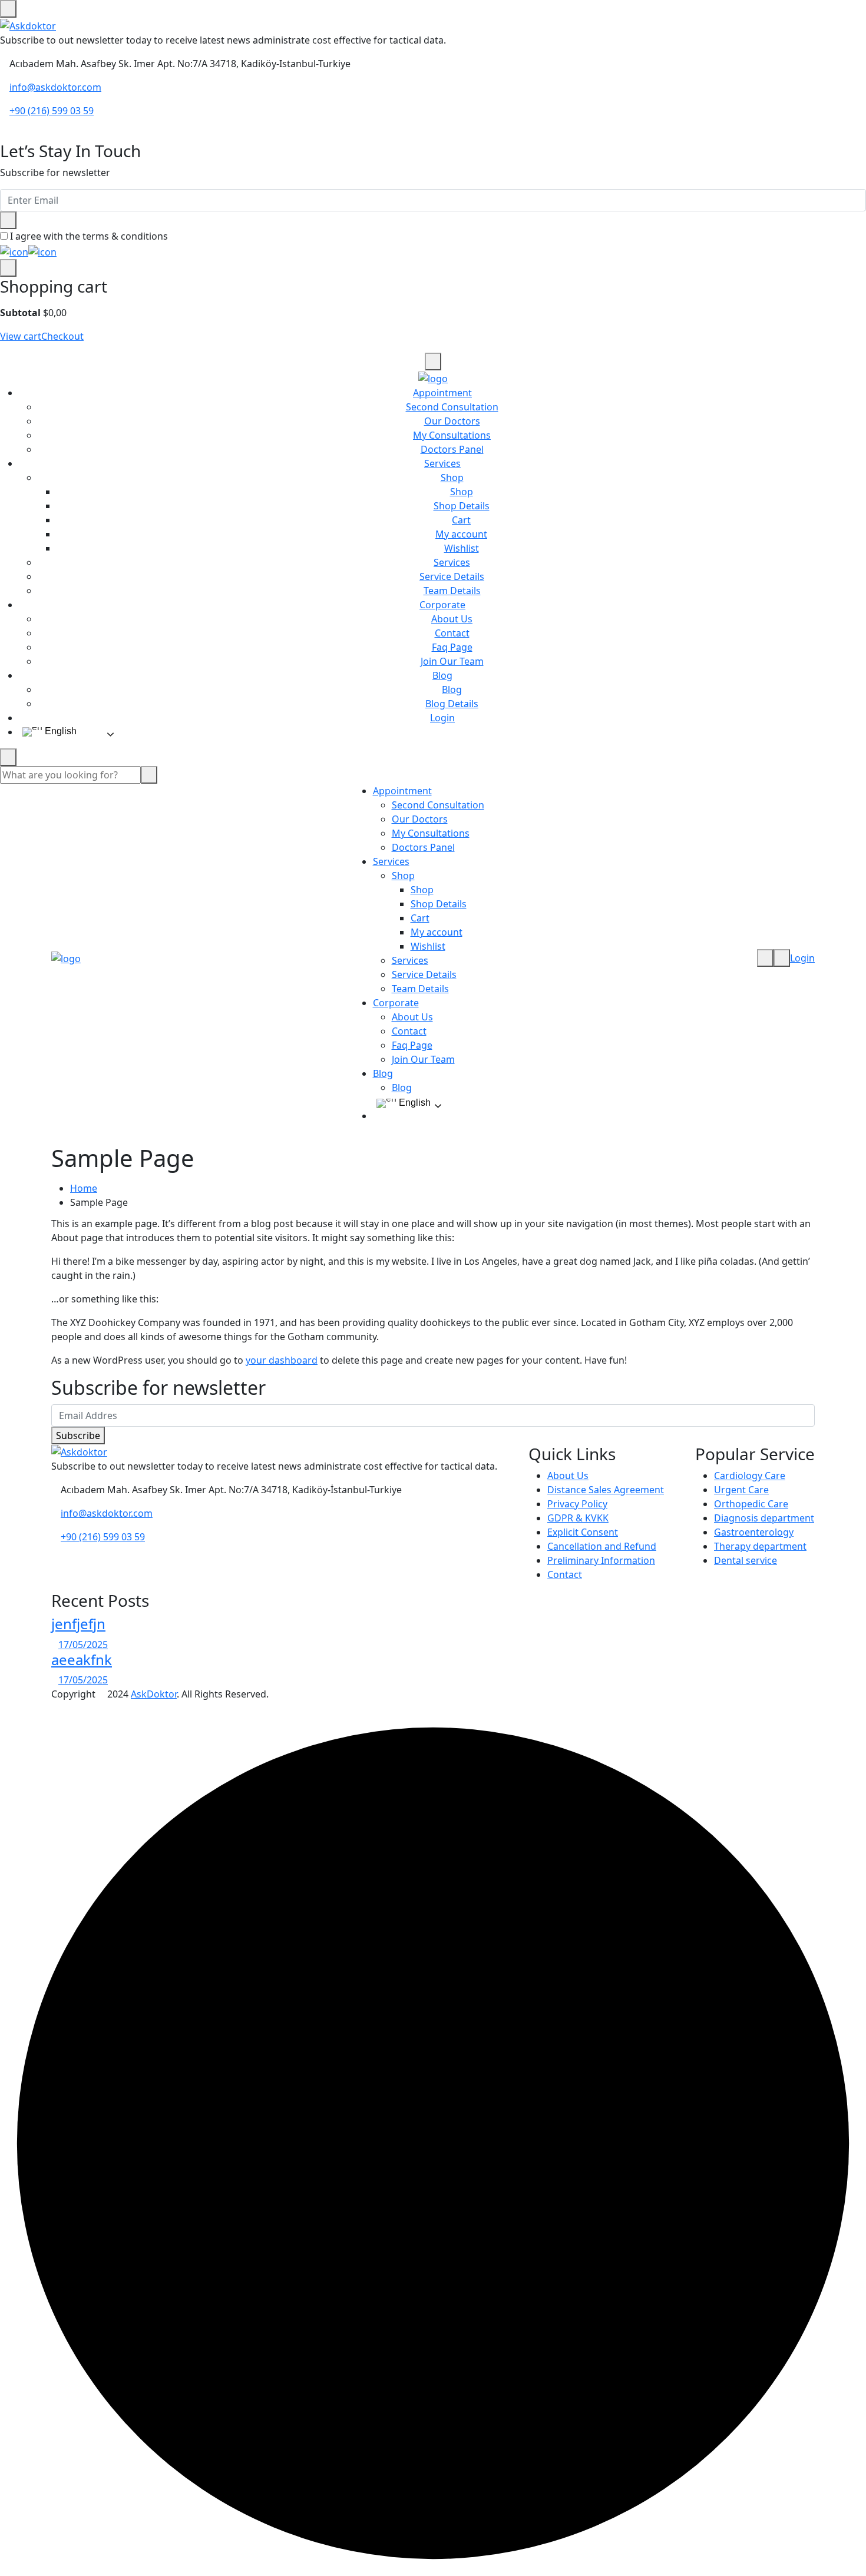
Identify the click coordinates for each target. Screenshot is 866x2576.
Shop (452, 478)
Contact (452, 633)
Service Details (452, 576)
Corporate (442, 605)
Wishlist (462, 548)
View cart (21, 336)
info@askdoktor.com (55, 87)
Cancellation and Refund (602, 1546)
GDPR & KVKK (578, 1518)
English (60, 731)
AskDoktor (154, 1694)
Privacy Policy (577, 1504)
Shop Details (462, 506)
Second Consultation (452, 407)
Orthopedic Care (751, 1504)
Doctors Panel (452, 449)
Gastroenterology (754, 1532)
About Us (452, 619)
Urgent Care (741, 1490)
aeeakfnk (82, 1660)
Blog (442, 675)
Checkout (62, 336)
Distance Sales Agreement (606, 1490)
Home (84, 1188)
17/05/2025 (83, 1645)
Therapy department (760, 1546)
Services (442, 463)
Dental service (746, 1560)
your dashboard (282, 1360)
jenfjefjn (78, 1624)
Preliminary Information (601, 1560)
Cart (461, 520)
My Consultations (452, 435)
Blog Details (452, 704)
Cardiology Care (750, 1476)
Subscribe (78, 1435)
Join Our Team (452, 661)
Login (442, 718)
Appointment (442, 393)
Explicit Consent (583, 1532)
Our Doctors (452, 421)
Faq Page (452, 647)
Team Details (452, 591)
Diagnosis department (764, 1518)
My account (461, 534)
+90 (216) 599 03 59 (52, 111)
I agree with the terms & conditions (89, 236)
